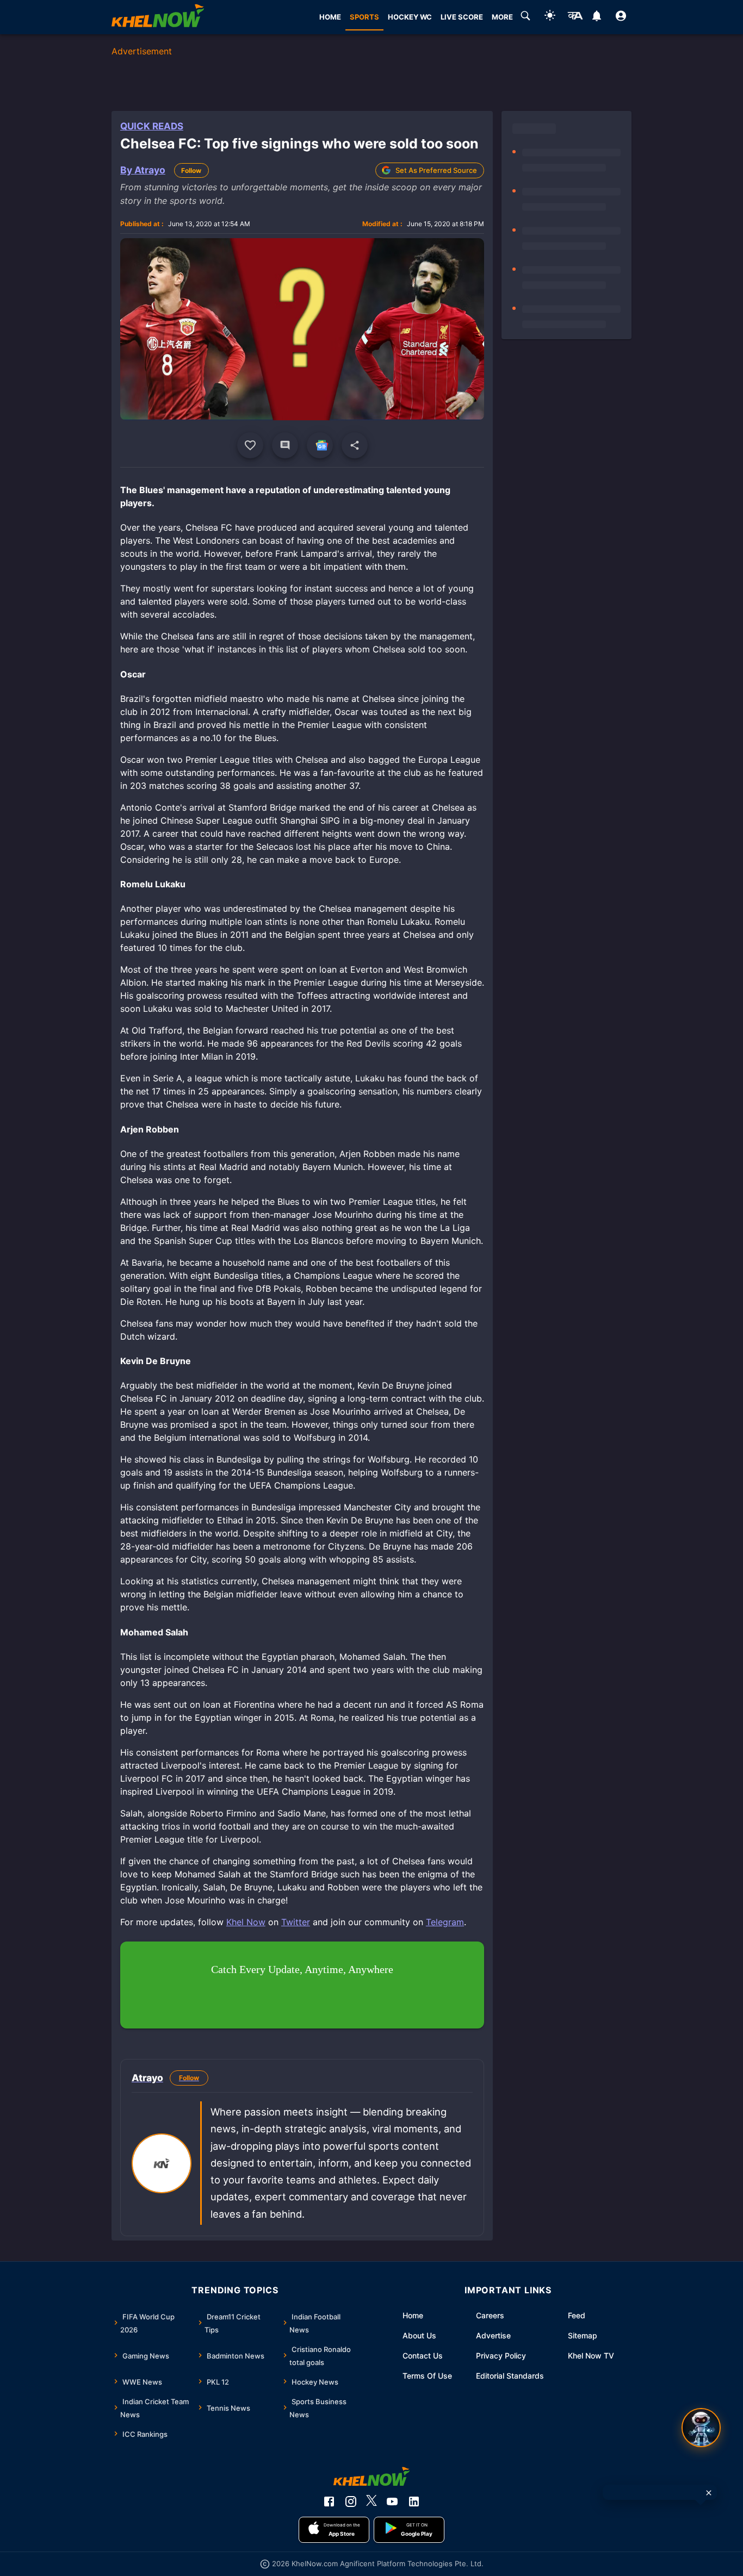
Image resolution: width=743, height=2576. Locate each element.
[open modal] (701, 2428)
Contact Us (423, 2356)
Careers (490, 2315)
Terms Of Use (427, 2376)
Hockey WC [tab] (410, 17)
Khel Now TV (591, 2356)
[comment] (285, 445)
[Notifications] (596, 17)
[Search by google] (525, 17)
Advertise (493, 2335)
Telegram (445, 1922)
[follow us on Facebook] (329, 2502)
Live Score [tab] (462, 17)
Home (413, 2315)
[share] (355, 445)
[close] (709, 2493)
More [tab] (502, 17)
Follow (191, 170)
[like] (250, 445)
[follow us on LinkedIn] (414, 2502)
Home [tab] (330, 17)
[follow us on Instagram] (351, 2502)
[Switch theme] (550, 17)
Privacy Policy (501, 2356)
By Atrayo (143, 170)
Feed (577, 2315)
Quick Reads (152, 126)
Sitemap (583, 2335)
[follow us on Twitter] (371, 2502)
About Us (419, 2335)
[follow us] (320, 445)
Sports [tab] (364, 17)
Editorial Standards (510, 2376)
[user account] (621, 17)
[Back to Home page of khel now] (158, 17)
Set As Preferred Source (436, 170)
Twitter (296, 1922)
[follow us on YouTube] (392, 2502)
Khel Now (246, 1922)
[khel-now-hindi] (575, 17)
